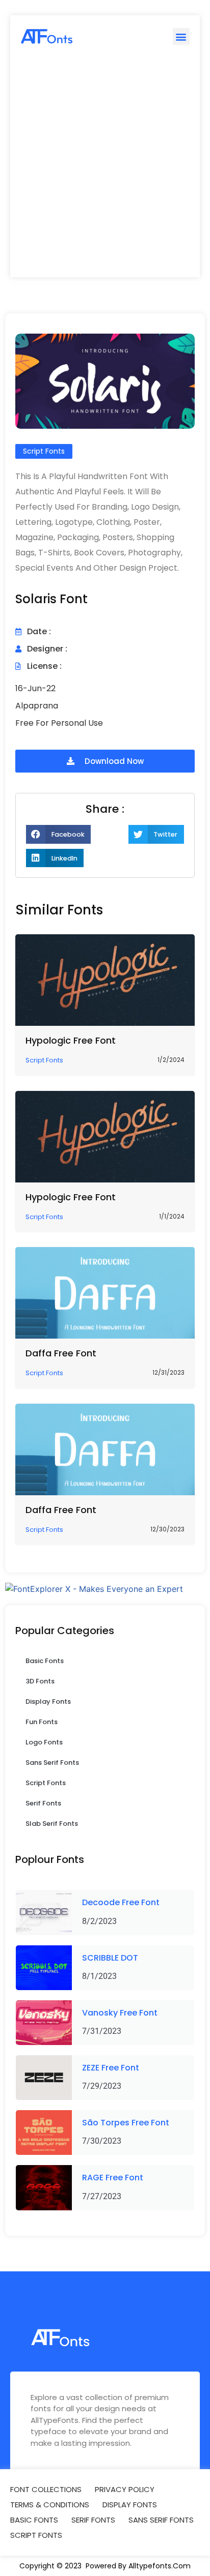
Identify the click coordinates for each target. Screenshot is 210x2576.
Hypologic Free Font (71, 1040)
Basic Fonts (45, 1661)
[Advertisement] (105, 167)
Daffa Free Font (61, 1353)
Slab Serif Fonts (52, 1824)
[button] (181, 36)
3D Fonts (40, 1681)
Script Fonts (46, 1783)
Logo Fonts (44, 1742)
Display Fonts (48, 1701)
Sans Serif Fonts (52, 1763)
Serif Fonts (43, 1803)
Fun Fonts (42, 1722)
